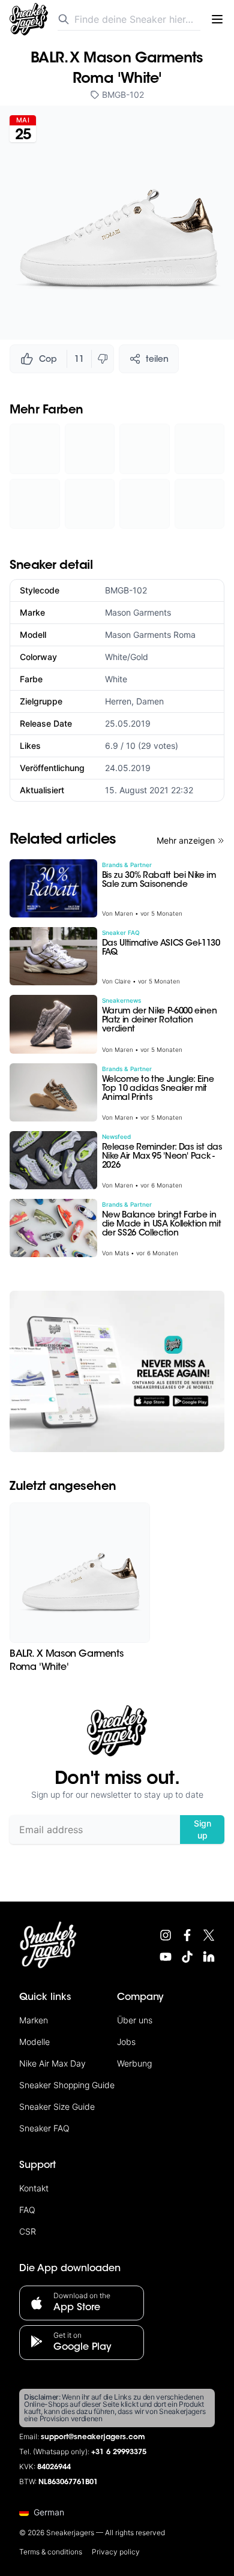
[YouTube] (166, 1957)
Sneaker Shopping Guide (67, 2085)
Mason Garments (138, 612)
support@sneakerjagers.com (93, 2437)
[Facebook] (187, 1935)
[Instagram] (166, 1935)
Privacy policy (116, 2552)
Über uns (135, 2020)
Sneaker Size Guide (57, 2106)
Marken (34, 2020)
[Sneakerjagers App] (117, 1371)
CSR (28, 2231)
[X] (209, 1935)
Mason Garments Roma (150, 635)
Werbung (134, 2063)
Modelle (34, 2042)
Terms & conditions (51, 2552)
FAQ (27, 2210)
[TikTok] (187, 1957)
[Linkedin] (209, 1957)
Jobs (126, 2042)
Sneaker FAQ (44, 2128)
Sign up (202, 1829)
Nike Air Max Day (52, 2063)
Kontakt (34, 2188)
